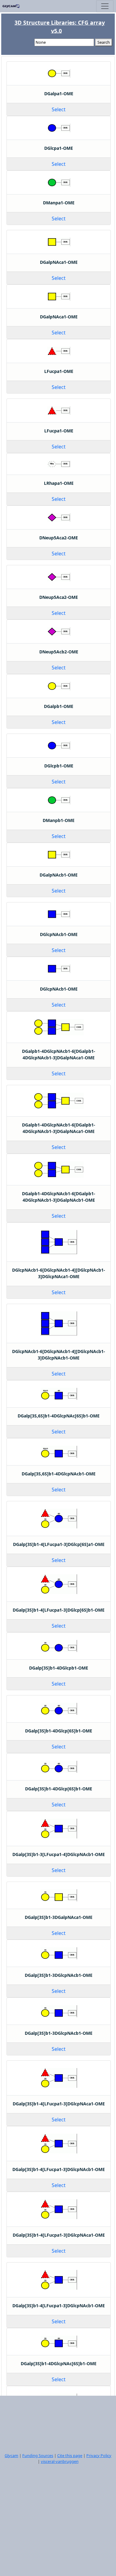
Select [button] (59, 109)
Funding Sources (38, 2455)
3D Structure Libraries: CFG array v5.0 (60, 27)
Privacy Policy (99, 2455)
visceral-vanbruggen (60, 2461)
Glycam (11, 2455)
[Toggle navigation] (105, 6)
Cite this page (70, 2455)
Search (104, 42)
